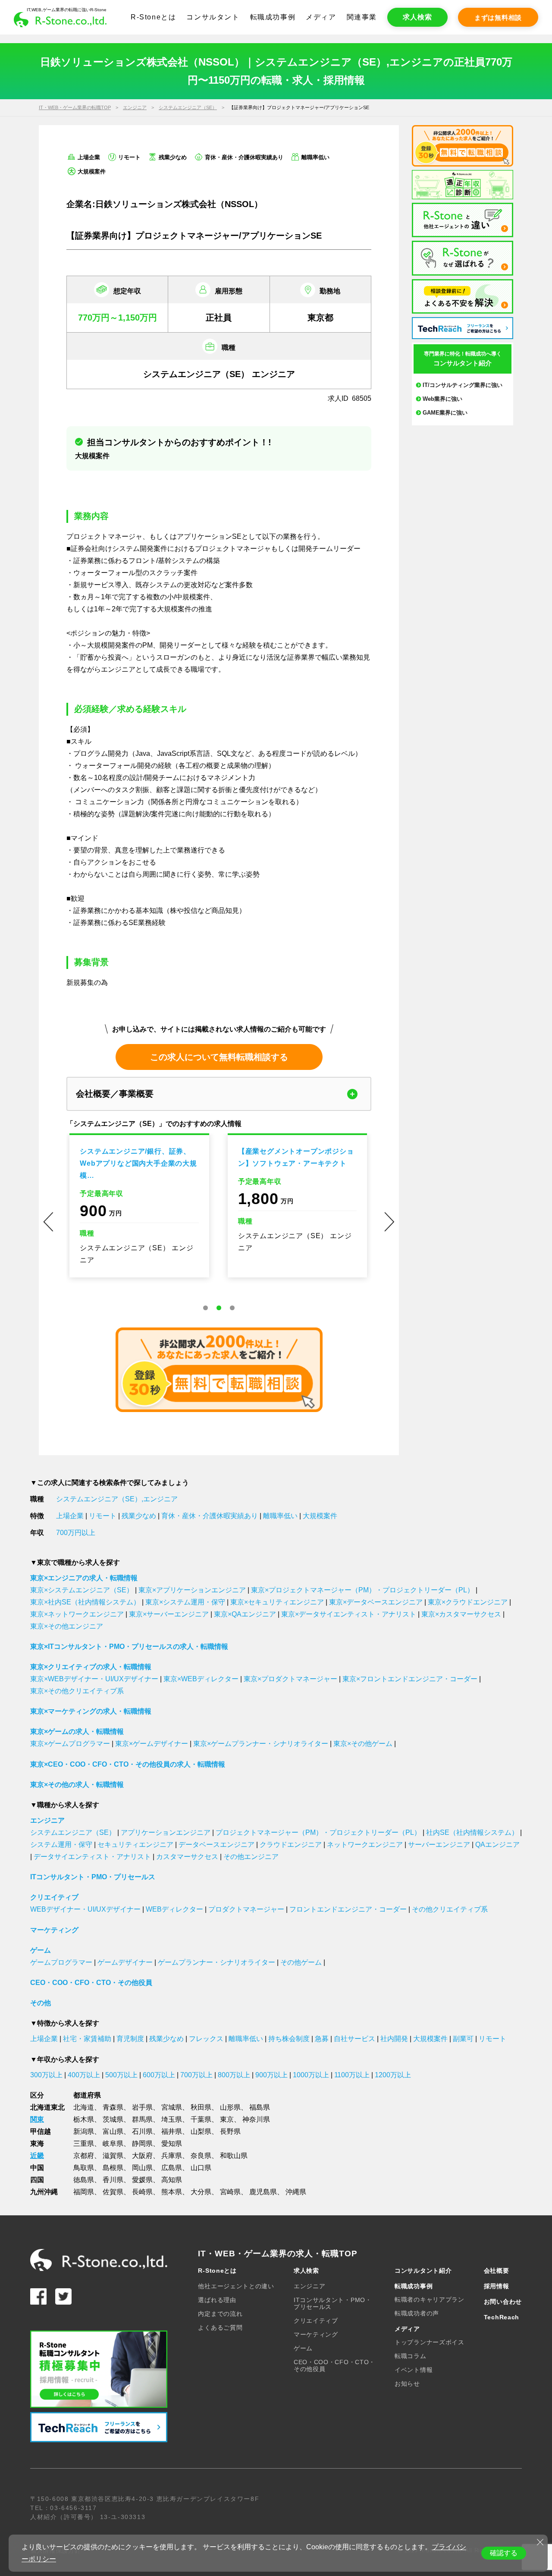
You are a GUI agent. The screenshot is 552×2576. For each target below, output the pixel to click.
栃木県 (84, 2119)
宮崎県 (230, 2192)
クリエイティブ (54, 1897)
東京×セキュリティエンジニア (277, 1602)
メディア (321, 17)
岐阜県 (113, 2144)
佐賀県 (113, 2192)
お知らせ (407, 2384)
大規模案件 (320, 1516)
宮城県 (172, 2107)
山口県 (201, 2168)
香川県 (113, 2180)
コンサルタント (213, 17)
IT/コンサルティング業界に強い (463, 385)
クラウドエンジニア (291, 1845)
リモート (103, 1516)
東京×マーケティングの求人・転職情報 (91, 1711)
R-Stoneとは (153, 17)
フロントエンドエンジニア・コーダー (348, 1909)
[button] (205, 1308)
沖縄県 (296, 2192)
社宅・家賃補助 (87, 2039)
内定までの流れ (220, 2314)
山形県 (230, 2107)
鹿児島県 (263, 2192)
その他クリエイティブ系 (450, 1909)
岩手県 (142, 2107)
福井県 (172, 2131)
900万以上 (271, 2075)
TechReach (502, 2317)
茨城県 (113, 2119)
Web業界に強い (442, 399)
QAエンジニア (497, 1845)
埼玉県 (172, 2119)
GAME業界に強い (445, 413)
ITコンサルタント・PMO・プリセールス (93, 1877)
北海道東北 (47, 2107)
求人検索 (417, 17)
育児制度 (130, 2039)
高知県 (172, 2180)
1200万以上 (393, 2075)
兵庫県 (172, 2156)
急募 (322, 2039)
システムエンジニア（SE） (188, 107)
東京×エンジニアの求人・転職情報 (84, 1578)
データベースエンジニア (216, 1845)
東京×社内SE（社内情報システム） (85, 1602)
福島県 (260, 2107)
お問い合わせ (503, 2302)
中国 (37, 2168)
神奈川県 (256, 2119)
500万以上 (121, 2075)
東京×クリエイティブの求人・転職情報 (91, 1667)
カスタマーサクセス (187, 1857)
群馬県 (142, 2119)
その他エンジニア (251, 1857)
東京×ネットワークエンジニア (77, 1614)
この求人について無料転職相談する (219, 1057)
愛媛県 (142, 2180)
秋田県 (201, 2107)
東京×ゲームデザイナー (152, 1744)
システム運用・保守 (61, 1845)
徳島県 (84, 2180)
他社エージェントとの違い (236, 2286)
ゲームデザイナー (125, 1962)
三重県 (84, 2144)
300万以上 (46, 2075)
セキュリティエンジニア (135, 1845)
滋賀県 (113, 2156)
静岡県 (142, 2144)
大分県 (201, 2192)
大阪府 (142, 2156)
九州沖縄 (44, 2192)
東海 (37, 2144)
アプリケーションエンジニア (166, 1832)
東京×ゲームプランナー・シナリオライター (261, 1744)
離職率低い (280, 1516)
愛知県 (172, 2144)
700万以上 (196, 2075)
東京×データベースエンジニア (376, 1602)
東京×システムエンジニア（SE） (82, 1590)
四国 (37, 2180)
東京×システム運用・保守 (185, 1602)
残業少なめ (139, 1516)
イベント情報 (414, 2370)
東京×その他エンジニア (67, 1626)
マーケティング (54, 1930)
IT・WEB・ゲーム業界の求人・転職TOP (278, 2254)
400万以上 (84, 2075)
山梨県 (201, 2131)
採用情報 (497, 2286)
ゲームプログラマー (61, 1962)
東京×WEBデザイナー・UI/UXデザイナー (94, 1679)
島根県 (113, 2168)
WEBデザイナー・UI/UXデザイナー (85, 1909)
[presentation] (48, 1222)
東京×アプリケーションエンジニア (192, 1590)
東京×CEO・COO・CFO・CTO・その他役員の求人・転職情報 (128, 1764)
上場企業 (70, 1516)
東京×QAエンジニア (245, 1614)
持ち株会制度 (289, 2039)
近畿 (37, 2156)
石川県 (142, 2131)
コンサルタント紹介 (423, 2271)
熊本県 (172, 2192)
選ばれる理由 (217, 2300)
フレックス (206, 2039)
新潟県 (84, 2131)
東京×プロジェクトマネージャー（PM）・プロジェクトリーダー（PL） (362, 1590)
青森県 (113, 2107)
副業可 (463, 2039)
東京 (227, 2119)
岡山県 (142, 2168)
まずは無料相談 (498, 17)
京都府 (84, 2156)
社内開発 (394, 2039)
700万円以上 (76, 1533)
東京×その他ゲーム (363, 1744)
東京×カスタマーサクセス (461, 1614)
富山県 (113, 2131)
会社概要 (497, 2271)
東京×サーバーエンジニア (169, 1614)
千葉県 (201, 2119)
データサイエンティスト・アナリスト (92, 1857)
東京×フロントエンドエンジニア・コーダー (410, 1679)
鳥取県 (84, 2168)
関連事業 (362, 17)
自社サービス (354, 2039)
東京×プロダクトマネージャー (290, 1679)
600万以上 (159, 2075)
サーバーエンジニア (439, 1845)
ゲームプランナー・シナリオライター (216, 1962)
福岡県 (84, 2192)
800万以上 (234, 2075)
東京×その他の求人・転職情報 (77, 1785)
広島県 (172, 2168)
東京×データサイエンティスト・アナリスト (349, 1614)
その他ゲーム (301, 1962)
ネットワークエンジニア (365, 1845)
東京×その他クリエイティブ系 (77, 1691)
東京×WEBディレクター (201, 1679)
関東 (37, 2119)
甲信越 (41, 2131)
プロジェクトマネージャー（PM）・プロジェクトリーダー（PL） (318, 1832)
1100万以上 (352, 2075)
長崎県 (142, 2192)
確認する (504, 2553)
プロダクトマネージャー (246, 1909)
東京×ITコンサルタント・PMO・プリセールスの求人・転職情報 (129, 1647)
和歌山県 (234, 2156)
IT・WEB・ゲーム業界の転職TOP (75, 107)
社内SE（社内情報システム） (472, 1832)
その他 (41, 2003)
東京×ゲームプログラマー (70, 1744)
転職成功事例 (273, 17)
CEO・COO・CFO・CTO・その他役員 (91, 1983)
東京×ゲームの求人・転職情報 (77, 1731)
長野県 (230, 2131)
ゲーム (41, 1950)
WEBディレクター (174, 1909)
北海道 (84, 2107)
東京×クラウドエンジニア (468, 1602)
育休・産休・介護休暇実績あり (210, 1516)
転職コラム (411, 2356)
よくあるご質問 (220, 2328)
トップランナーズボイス (430, 2342)
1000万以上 (311, 2075)
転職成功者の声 (417, 2313)
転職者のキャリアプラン (430, 2299)
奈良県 (201, 2156)
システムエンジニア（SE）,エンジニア (117, 1499)
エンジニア (135, 107)
